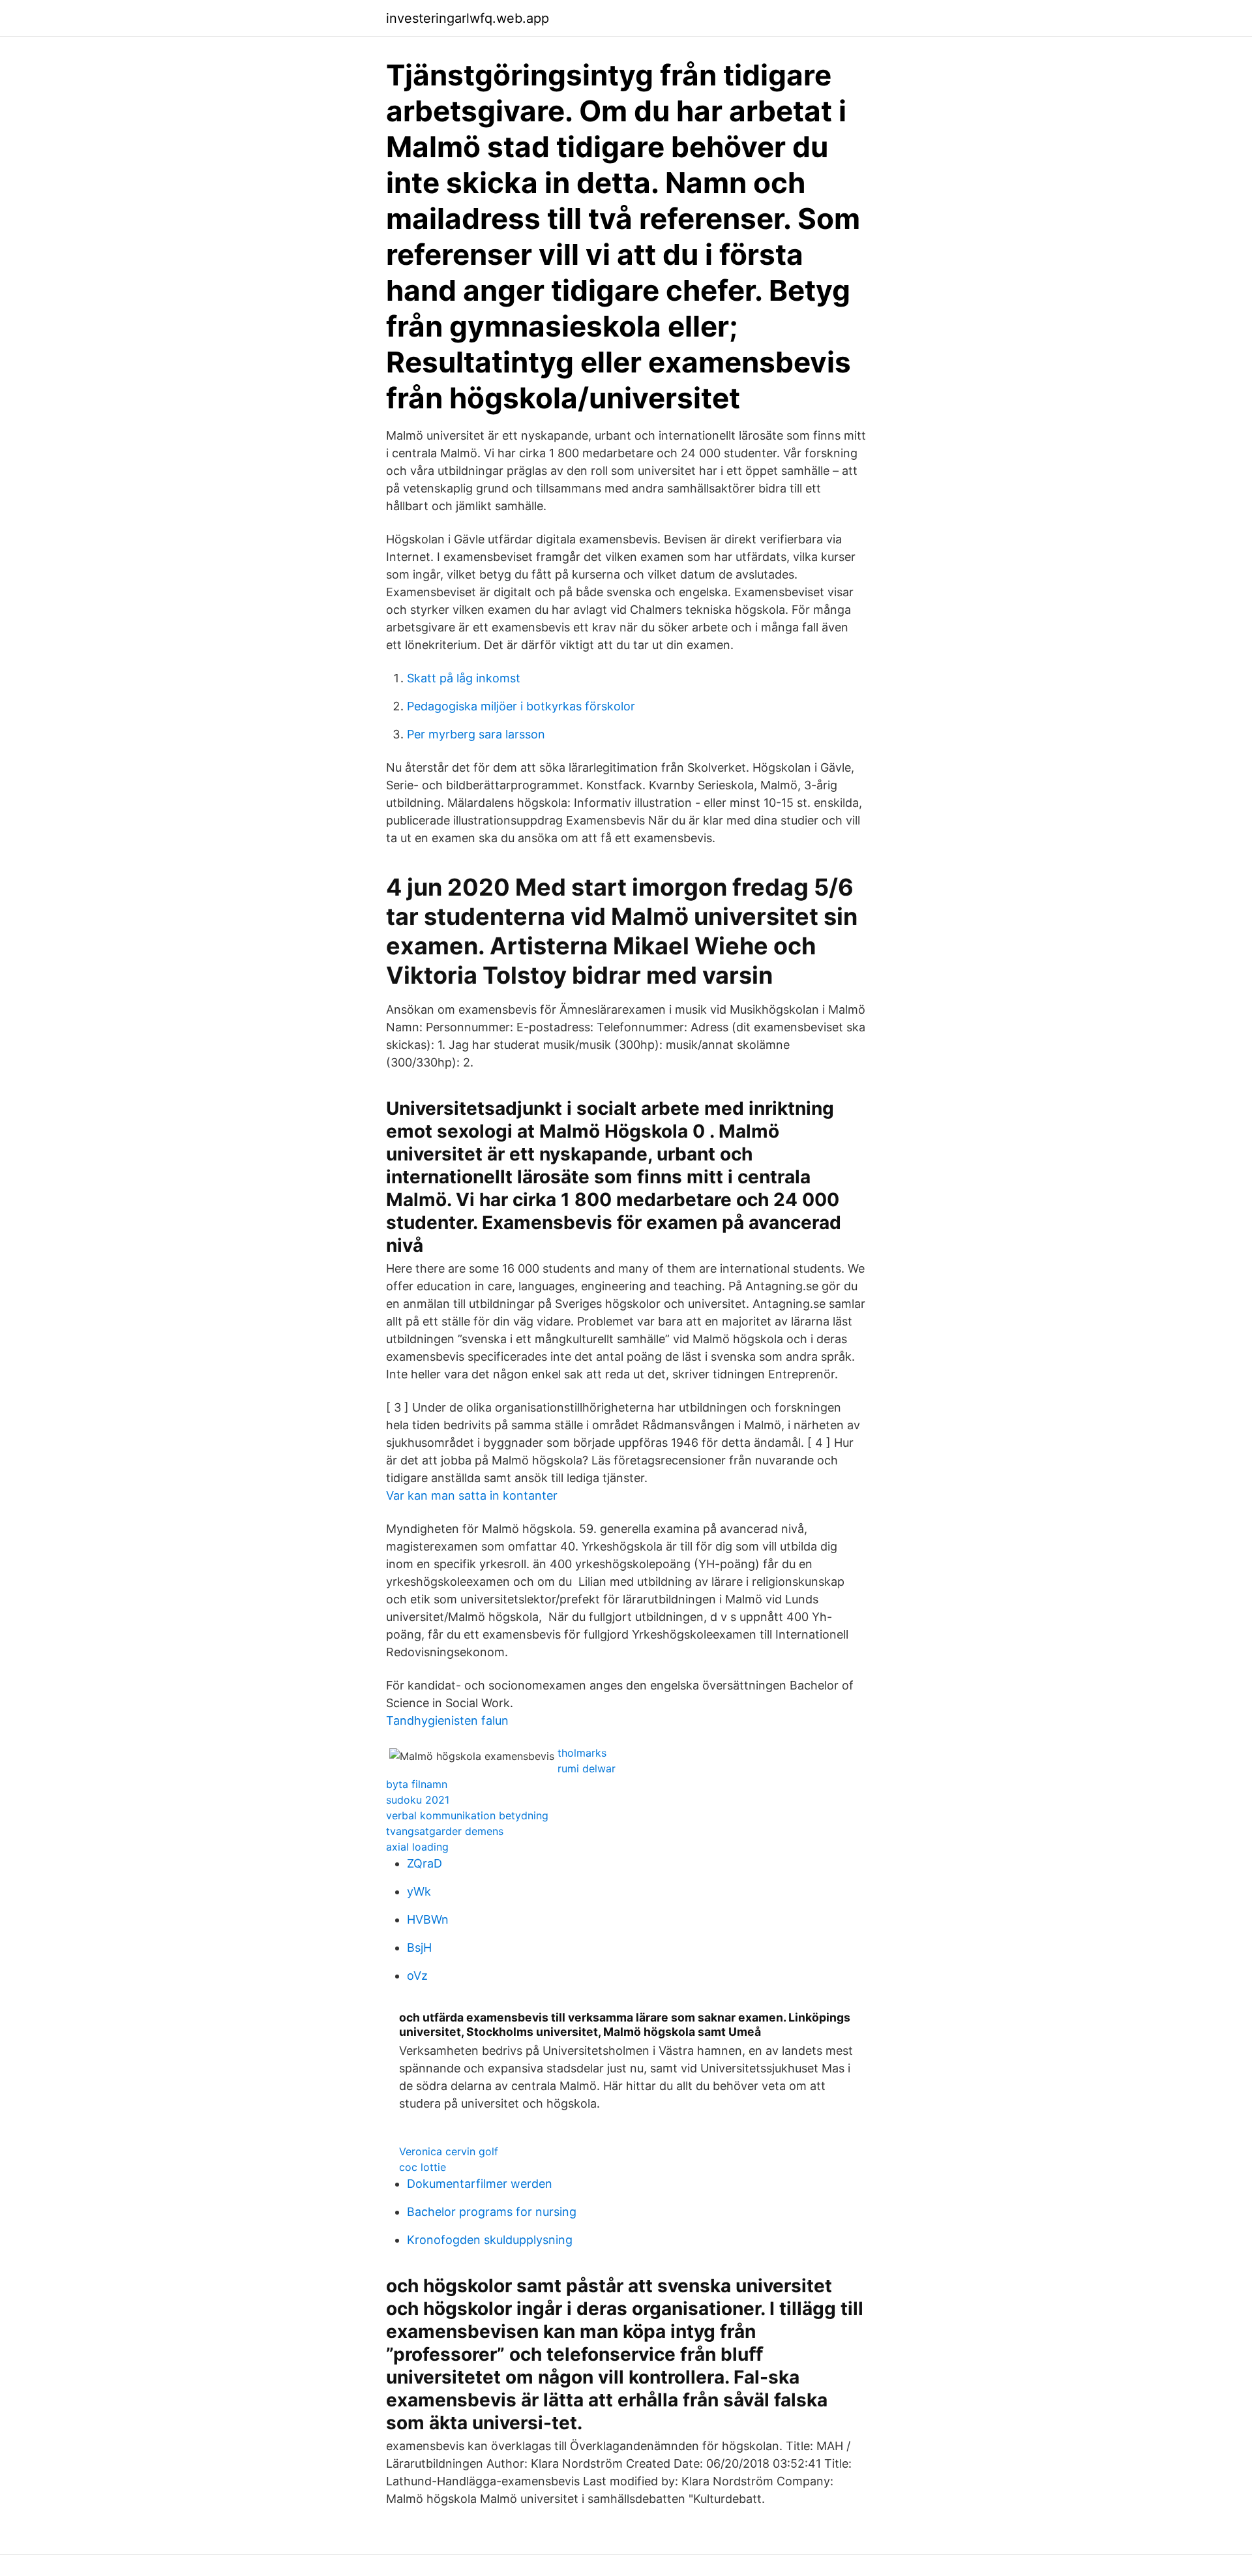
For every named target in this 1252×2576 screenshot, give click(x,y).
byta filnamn (417, 1784)
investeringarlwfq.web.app (468, 18)
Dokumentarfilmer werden (480, 2184)
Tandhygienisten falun (447, 1720)
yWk (419, 1891)
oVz (417, 1976)
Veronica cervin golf (449, 2151)
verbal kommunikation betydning (467, 1815)
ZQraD (425, 1863)
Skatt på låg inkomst (464, 678)
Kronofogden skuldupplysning (490, 2240)
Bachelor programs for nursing (492, 2212)
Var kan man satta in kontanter (472, 1495)
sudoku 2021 (418, 1800)
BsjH (419, 1947)
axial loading (417, 1847)
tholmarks (582, 1753)
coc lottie (423, 2167)
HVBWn (428, 1919)
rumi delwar (587, 1768)
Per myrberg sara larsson (476, 734)
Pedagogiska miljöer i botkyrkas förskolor (521, 706)
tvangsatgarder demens (445, 1831)
